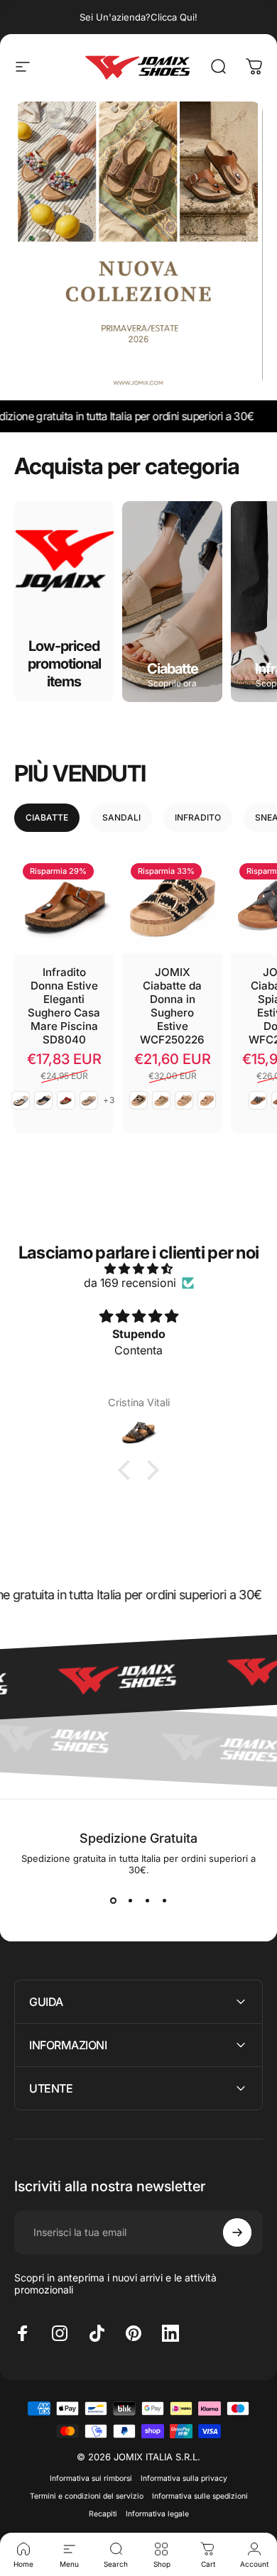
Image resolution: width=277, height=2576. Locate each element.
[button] (128, 1470)
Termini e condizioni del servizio (87, 2496)
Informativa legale (157, 2514)
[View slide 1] (113, 1901)
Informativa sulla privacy (184, 2478)
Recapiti (103, 2514)
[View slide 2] (130, 1901)
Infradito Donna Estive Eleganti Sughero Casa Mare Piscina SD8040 (64, 1006)
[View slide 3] (147, 1901)
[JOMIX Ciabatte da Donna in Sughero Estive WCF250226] (172, 904)
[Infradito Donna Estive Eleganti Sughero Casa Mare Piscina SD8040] (64, 904)
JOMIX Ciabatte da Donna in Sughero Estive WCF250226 (172, 1006)
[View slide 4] (164, 1901)
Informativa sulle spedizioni (200, 2496)
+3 (109, 1100)
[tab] (47, 818)
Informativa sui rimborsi (91, 2478)
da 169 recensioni (130, 1283)
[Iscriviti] (237, 2232)
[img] (138, 1268)
